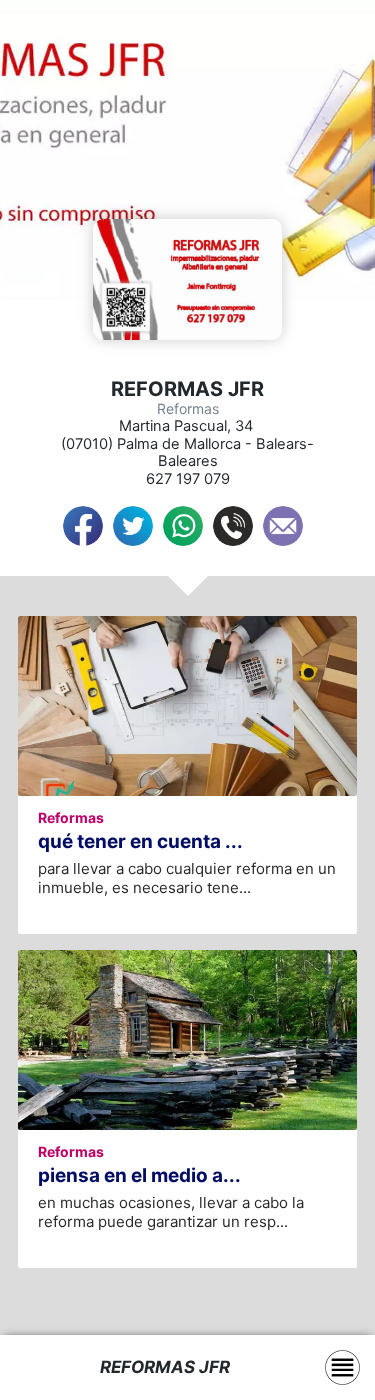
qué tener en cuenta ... (140, 841)
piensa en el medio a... (139, 1175)
